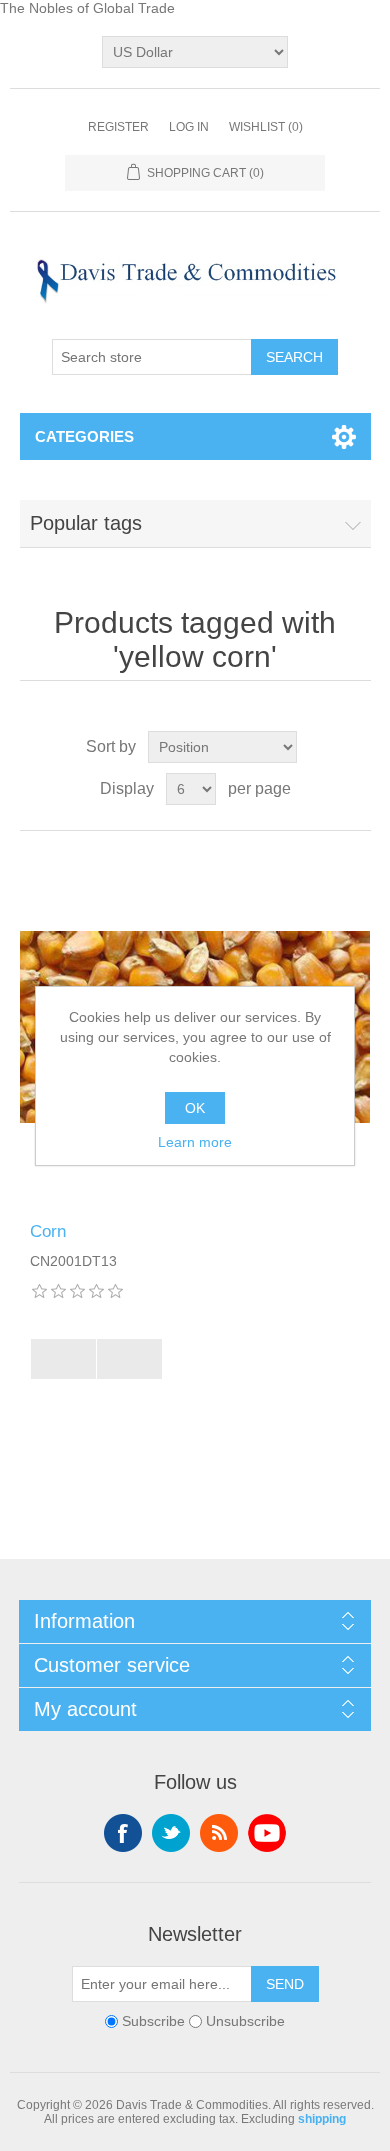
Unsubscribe (245, 2021)
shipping (322, 2119)
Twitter (171, 1833)
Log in (189, 127)
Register (118, 127)
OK (195, 1108)
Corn (48, 1231)
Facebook (123, 1833)
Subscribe (153, 2021)
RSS (219, 1833)
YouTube (267, 1833)
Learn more (195, 1142)
